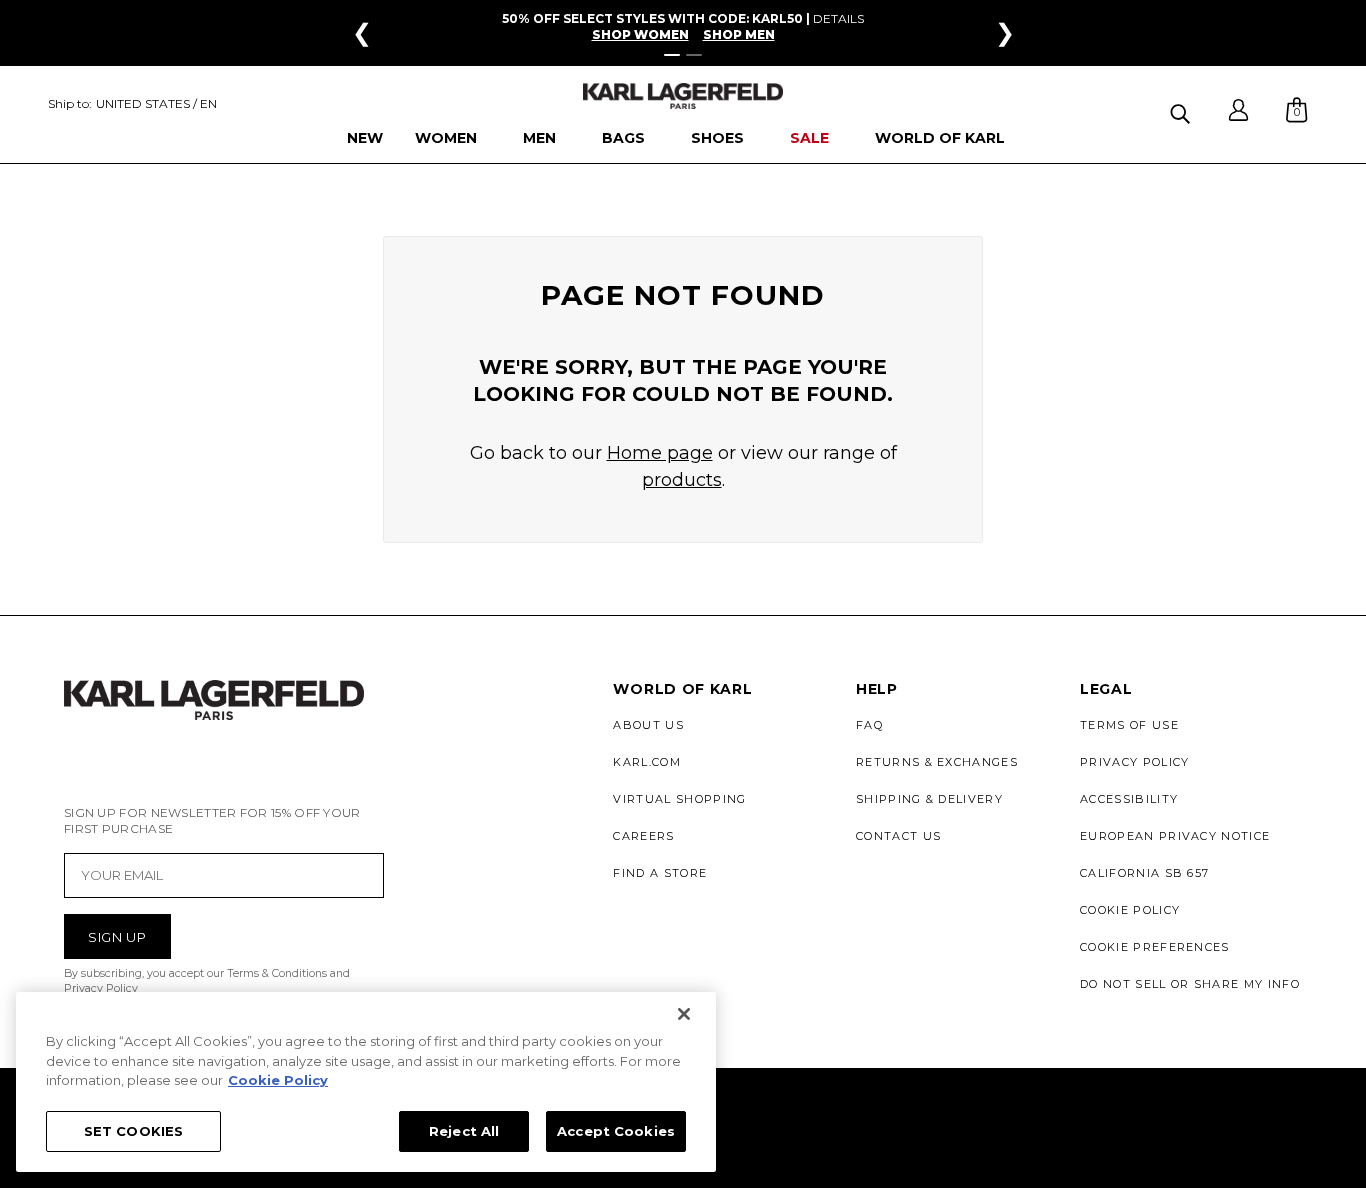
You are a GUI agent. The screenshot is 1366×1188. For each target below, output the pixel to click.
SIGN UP (117, 937)
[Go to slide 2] (694, 55)
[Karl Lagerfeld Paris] (683, 96)
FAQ (869, 725)
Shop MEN (739, 35)
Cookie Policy (1130, 910)
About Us (648, 725)
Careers (643, 836)
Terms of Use (1129, 725)
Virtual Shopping (679, 799)
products (682, 480)
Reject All (464, 1130)
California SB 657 (1144, 873)
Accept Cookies (616, 1130)
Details (838, 18)
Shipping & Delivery (929, 799)
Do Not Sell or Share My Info (1190, 984)
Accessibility (1129, 799)
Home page (660, 453)
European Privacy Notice (1175, 836)
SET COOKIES (133, 1130)
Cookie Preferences (1155, 947)
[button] (1182, 110)
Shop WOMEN (640, 35)
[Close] (684, 1014)
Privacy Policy (1134, 762)
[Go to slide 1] (672, 55)
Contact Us (898, 836)
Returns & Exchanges (937, 762)
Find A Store (660, 873)
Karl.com (647, 762)
